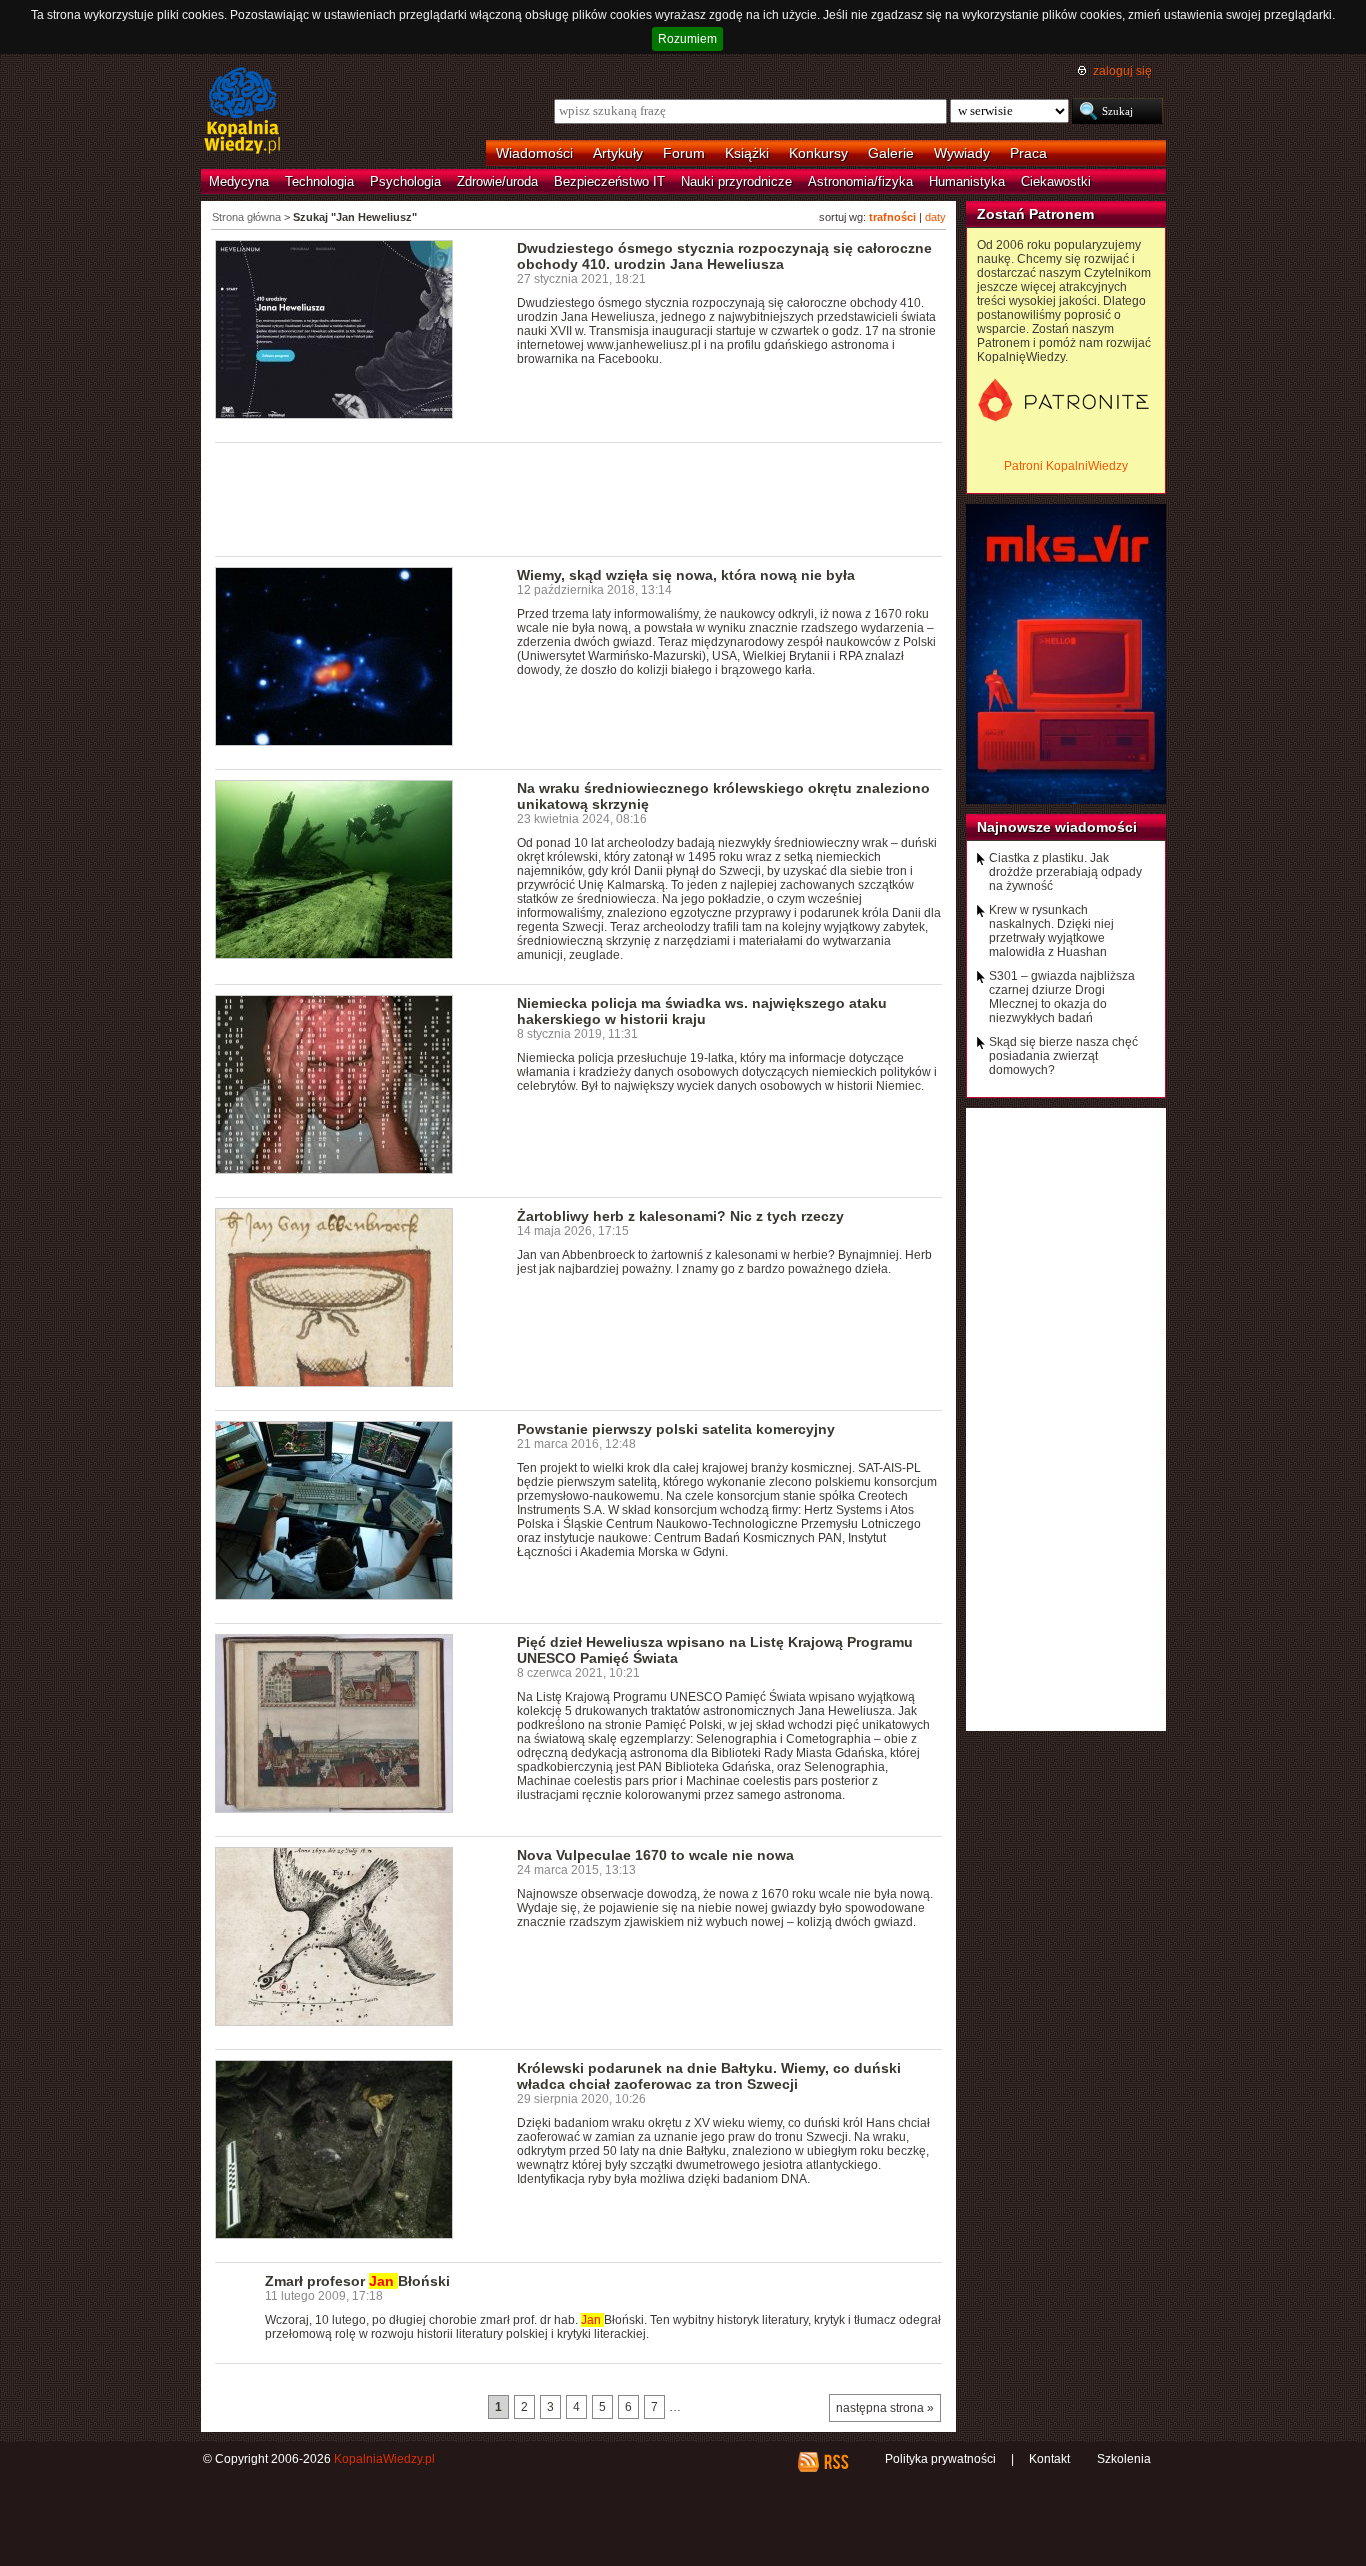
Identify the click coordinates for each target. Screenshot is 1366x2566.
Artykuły (618, 153)
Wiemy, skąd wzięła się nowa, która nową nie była (686, 575)
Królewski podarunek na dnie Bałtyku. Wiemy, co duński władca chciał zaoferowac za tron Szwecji (709, 2076)
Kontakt (1049, 2459)
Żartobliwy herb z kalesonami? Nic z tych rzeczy (680, 1216)
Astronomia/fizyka (860, 181)
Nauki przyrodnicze (736, 181)
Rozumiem (687, 39)
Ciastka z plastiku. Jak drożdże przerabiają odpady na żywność (1065, 872)
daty (935, 217)
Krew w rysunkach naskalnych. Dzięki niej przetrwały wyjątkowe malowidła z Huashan (1051, 931)
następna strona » (885, 2408)
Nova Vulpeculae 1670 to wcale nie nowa (655, 1855)
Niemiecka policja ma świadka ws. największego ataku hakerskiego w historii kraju (702, 1011)
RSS (835, 2462)
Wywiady (962, 153)
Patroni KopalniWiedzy (1066, 466)
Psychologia (405, 181)
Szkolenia (1124, 2459)
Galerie (891, 153)
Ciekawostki (1056, 181)
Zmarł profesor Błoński (357, 2281)
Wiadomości (534, 153)
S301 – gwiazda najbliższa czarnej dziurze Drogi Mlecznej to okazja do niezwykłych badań (1062, 997)
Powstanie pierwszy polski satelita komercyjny (676, 1429)
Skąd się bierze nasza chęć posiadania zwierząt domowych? (1063, 1056)
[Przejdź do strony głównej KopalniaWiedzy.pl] (242, 112)
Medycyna (239, 181)
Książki (747, 153)
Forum (684, 153)
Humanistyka (967, 181)
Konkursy (818, 153)
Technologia (319, 181)
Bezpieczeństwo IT (609, 181)
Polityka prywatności (940, 2459)
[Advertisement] (579, 498)
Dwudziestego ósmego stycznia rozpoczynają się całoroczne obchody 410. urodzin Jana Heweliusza (724, 256)
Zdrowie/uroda (497, 181)
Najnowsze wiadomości (1057, 827)
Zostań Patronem (1035, 214)
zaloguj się (1122, 71)
